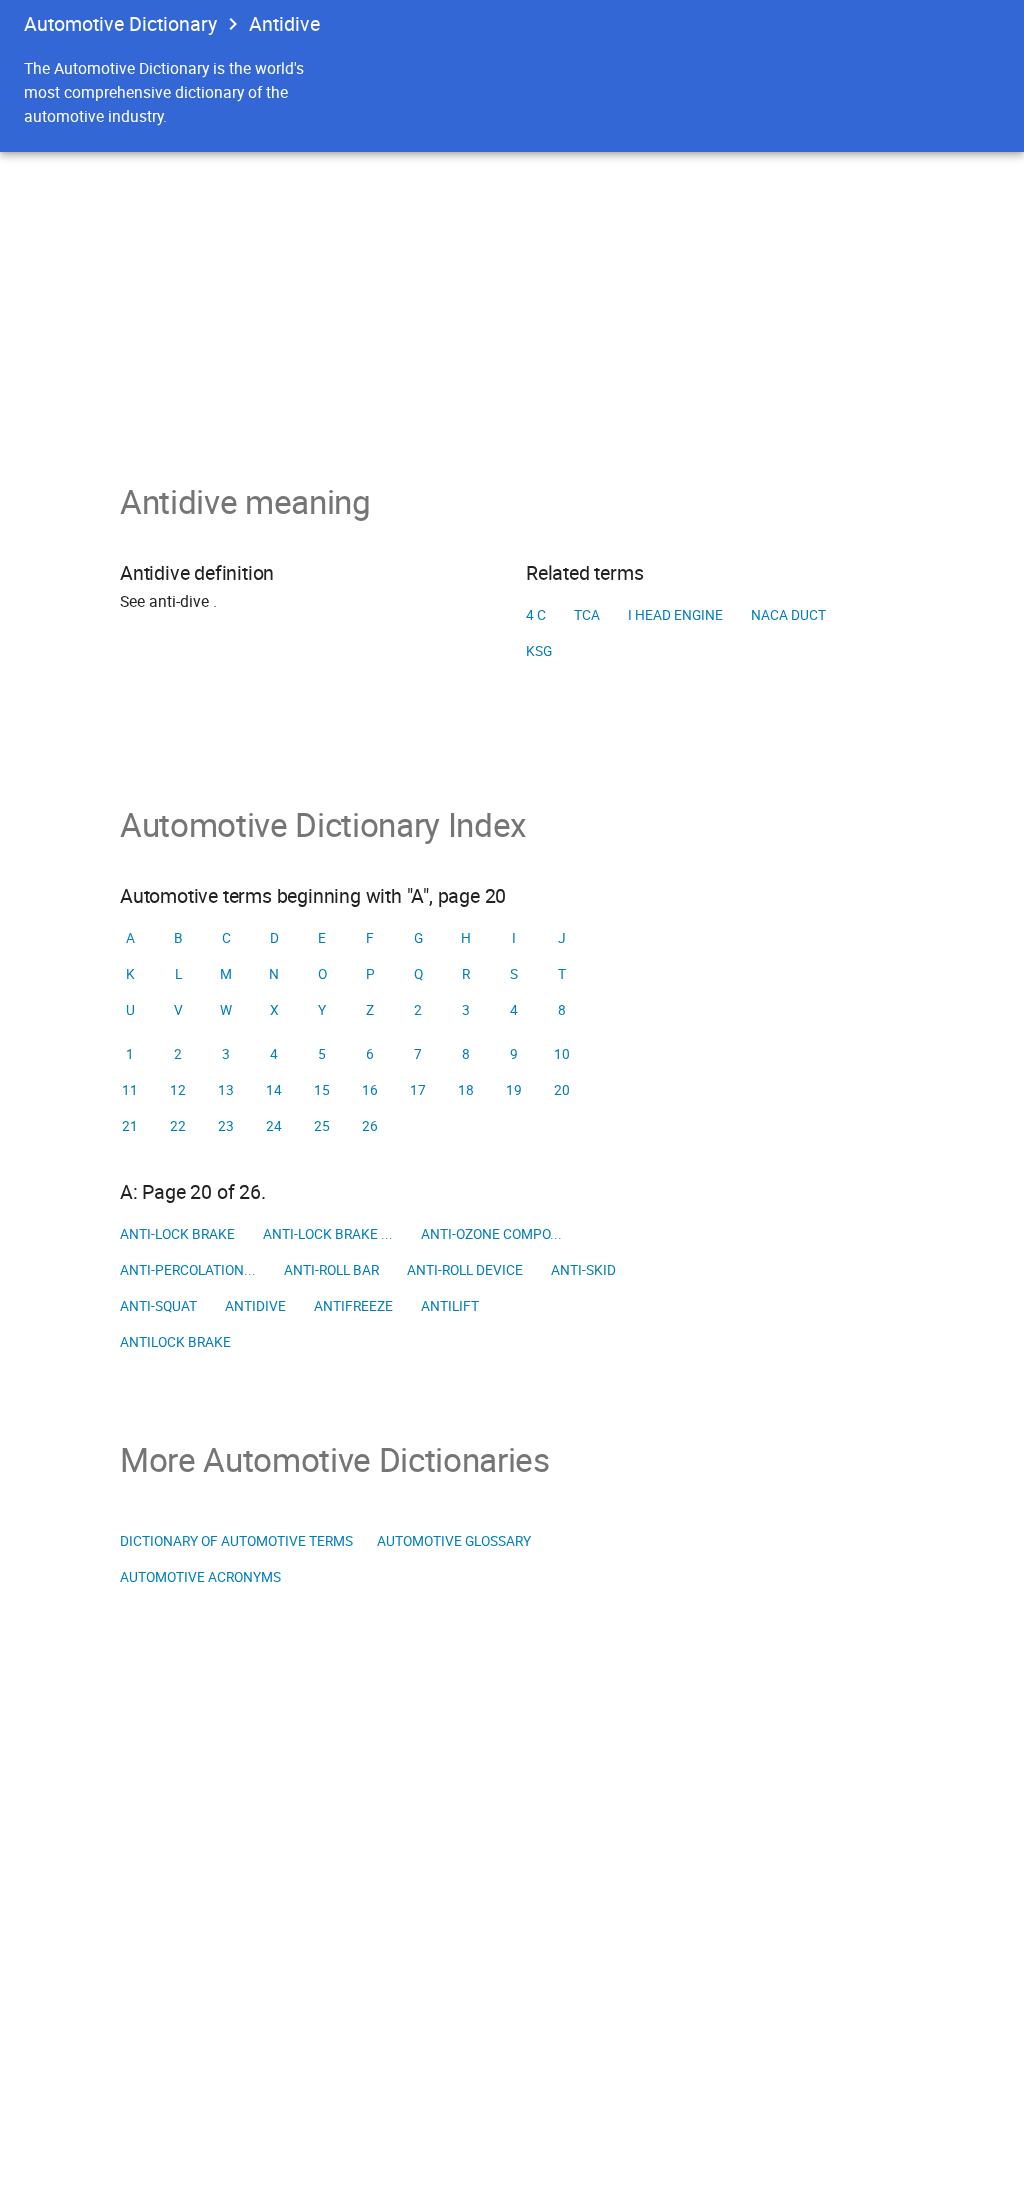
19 (514, 1090)
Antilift (450, 1306)
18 (466, 1090)
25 (322, 1126)
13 (226, 1090)
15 (322, 1090)
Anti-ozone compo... (491, 1234)
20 (562, 1090)
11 (130, 1090)
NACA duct (788, 615)
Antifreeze (353, 1306)
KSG (539, 651)
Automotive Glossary (454, 1541)
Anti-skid (583, 1270)
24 (274, 1126)
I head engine (675, 615)
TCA (587, 615)
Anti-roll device (465, 1270)
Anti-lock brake (177, 1234)
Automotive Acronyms (200, 1577)
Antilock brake (175, 1342)
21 (130, 1126)
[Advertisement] (512, 302)
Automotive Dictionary (120, 23)
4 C (536, 615)
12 (178, 1090)
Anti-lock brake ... (328, 1234)
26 (370, 1126)
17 (418, 1090)
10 (562, 1054)
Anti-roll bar (331, 1270)
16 (370, 1090)
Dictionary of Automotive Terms (236, 1541)
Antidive (255, 1306)
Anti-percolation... (188, 1270)
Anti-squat (158, 1306)
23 (226, 1126)
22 (178, 1126)
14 (274, 1090)
